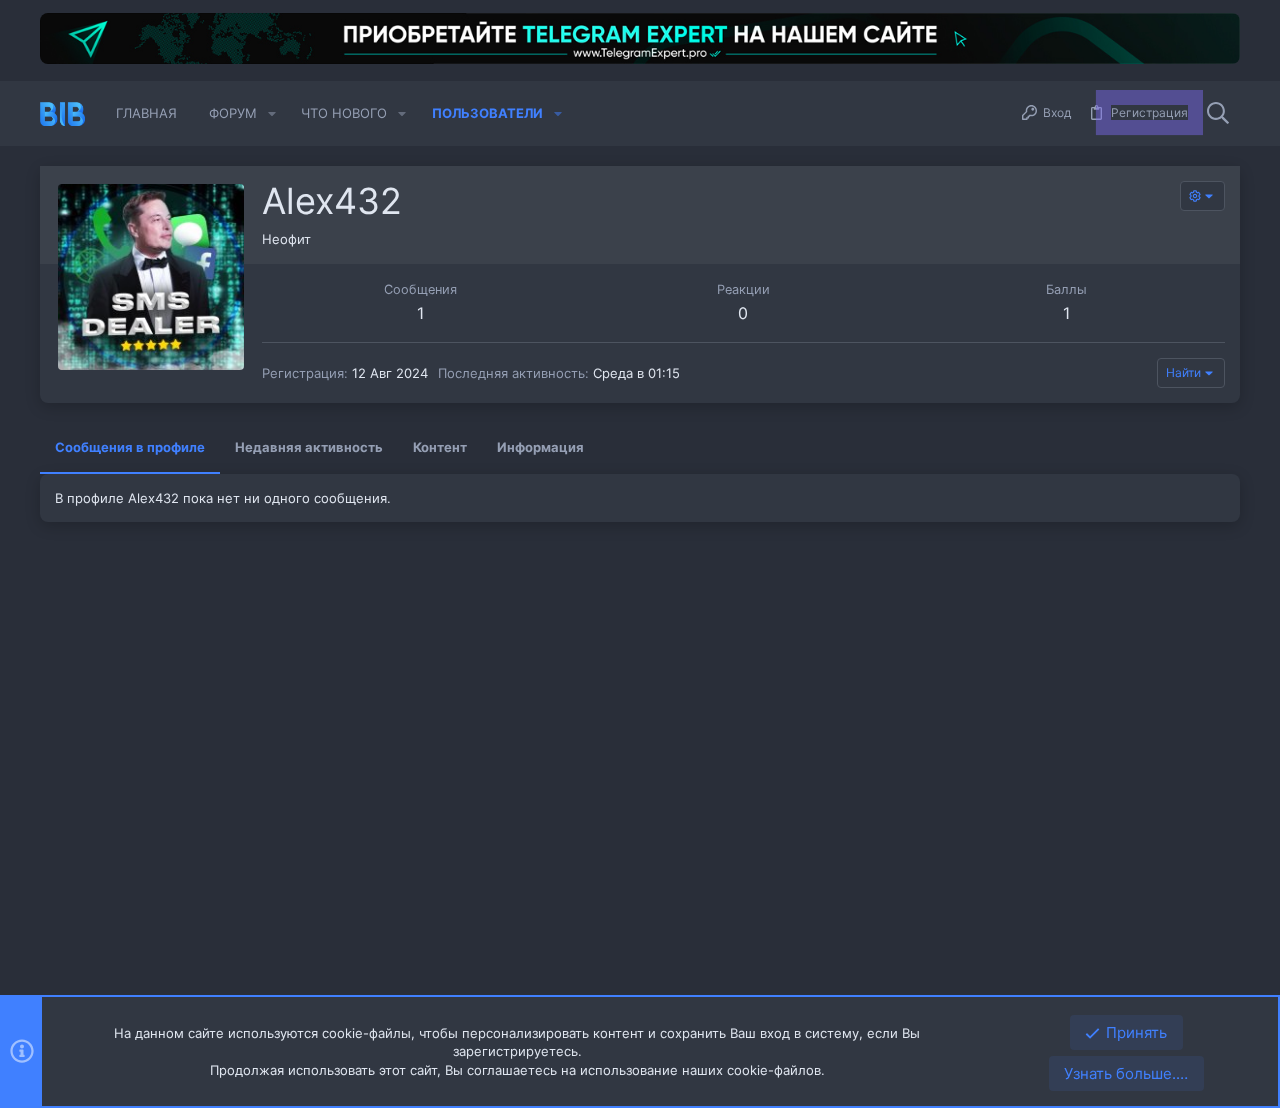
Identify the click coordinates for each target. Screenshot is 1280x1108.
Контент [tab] (440, 447)
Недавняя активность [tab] (309, 447)
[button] (272, 113)
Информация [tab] (540, 447)
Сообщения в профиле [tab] (130, 447)
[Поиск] (1218, 114)
